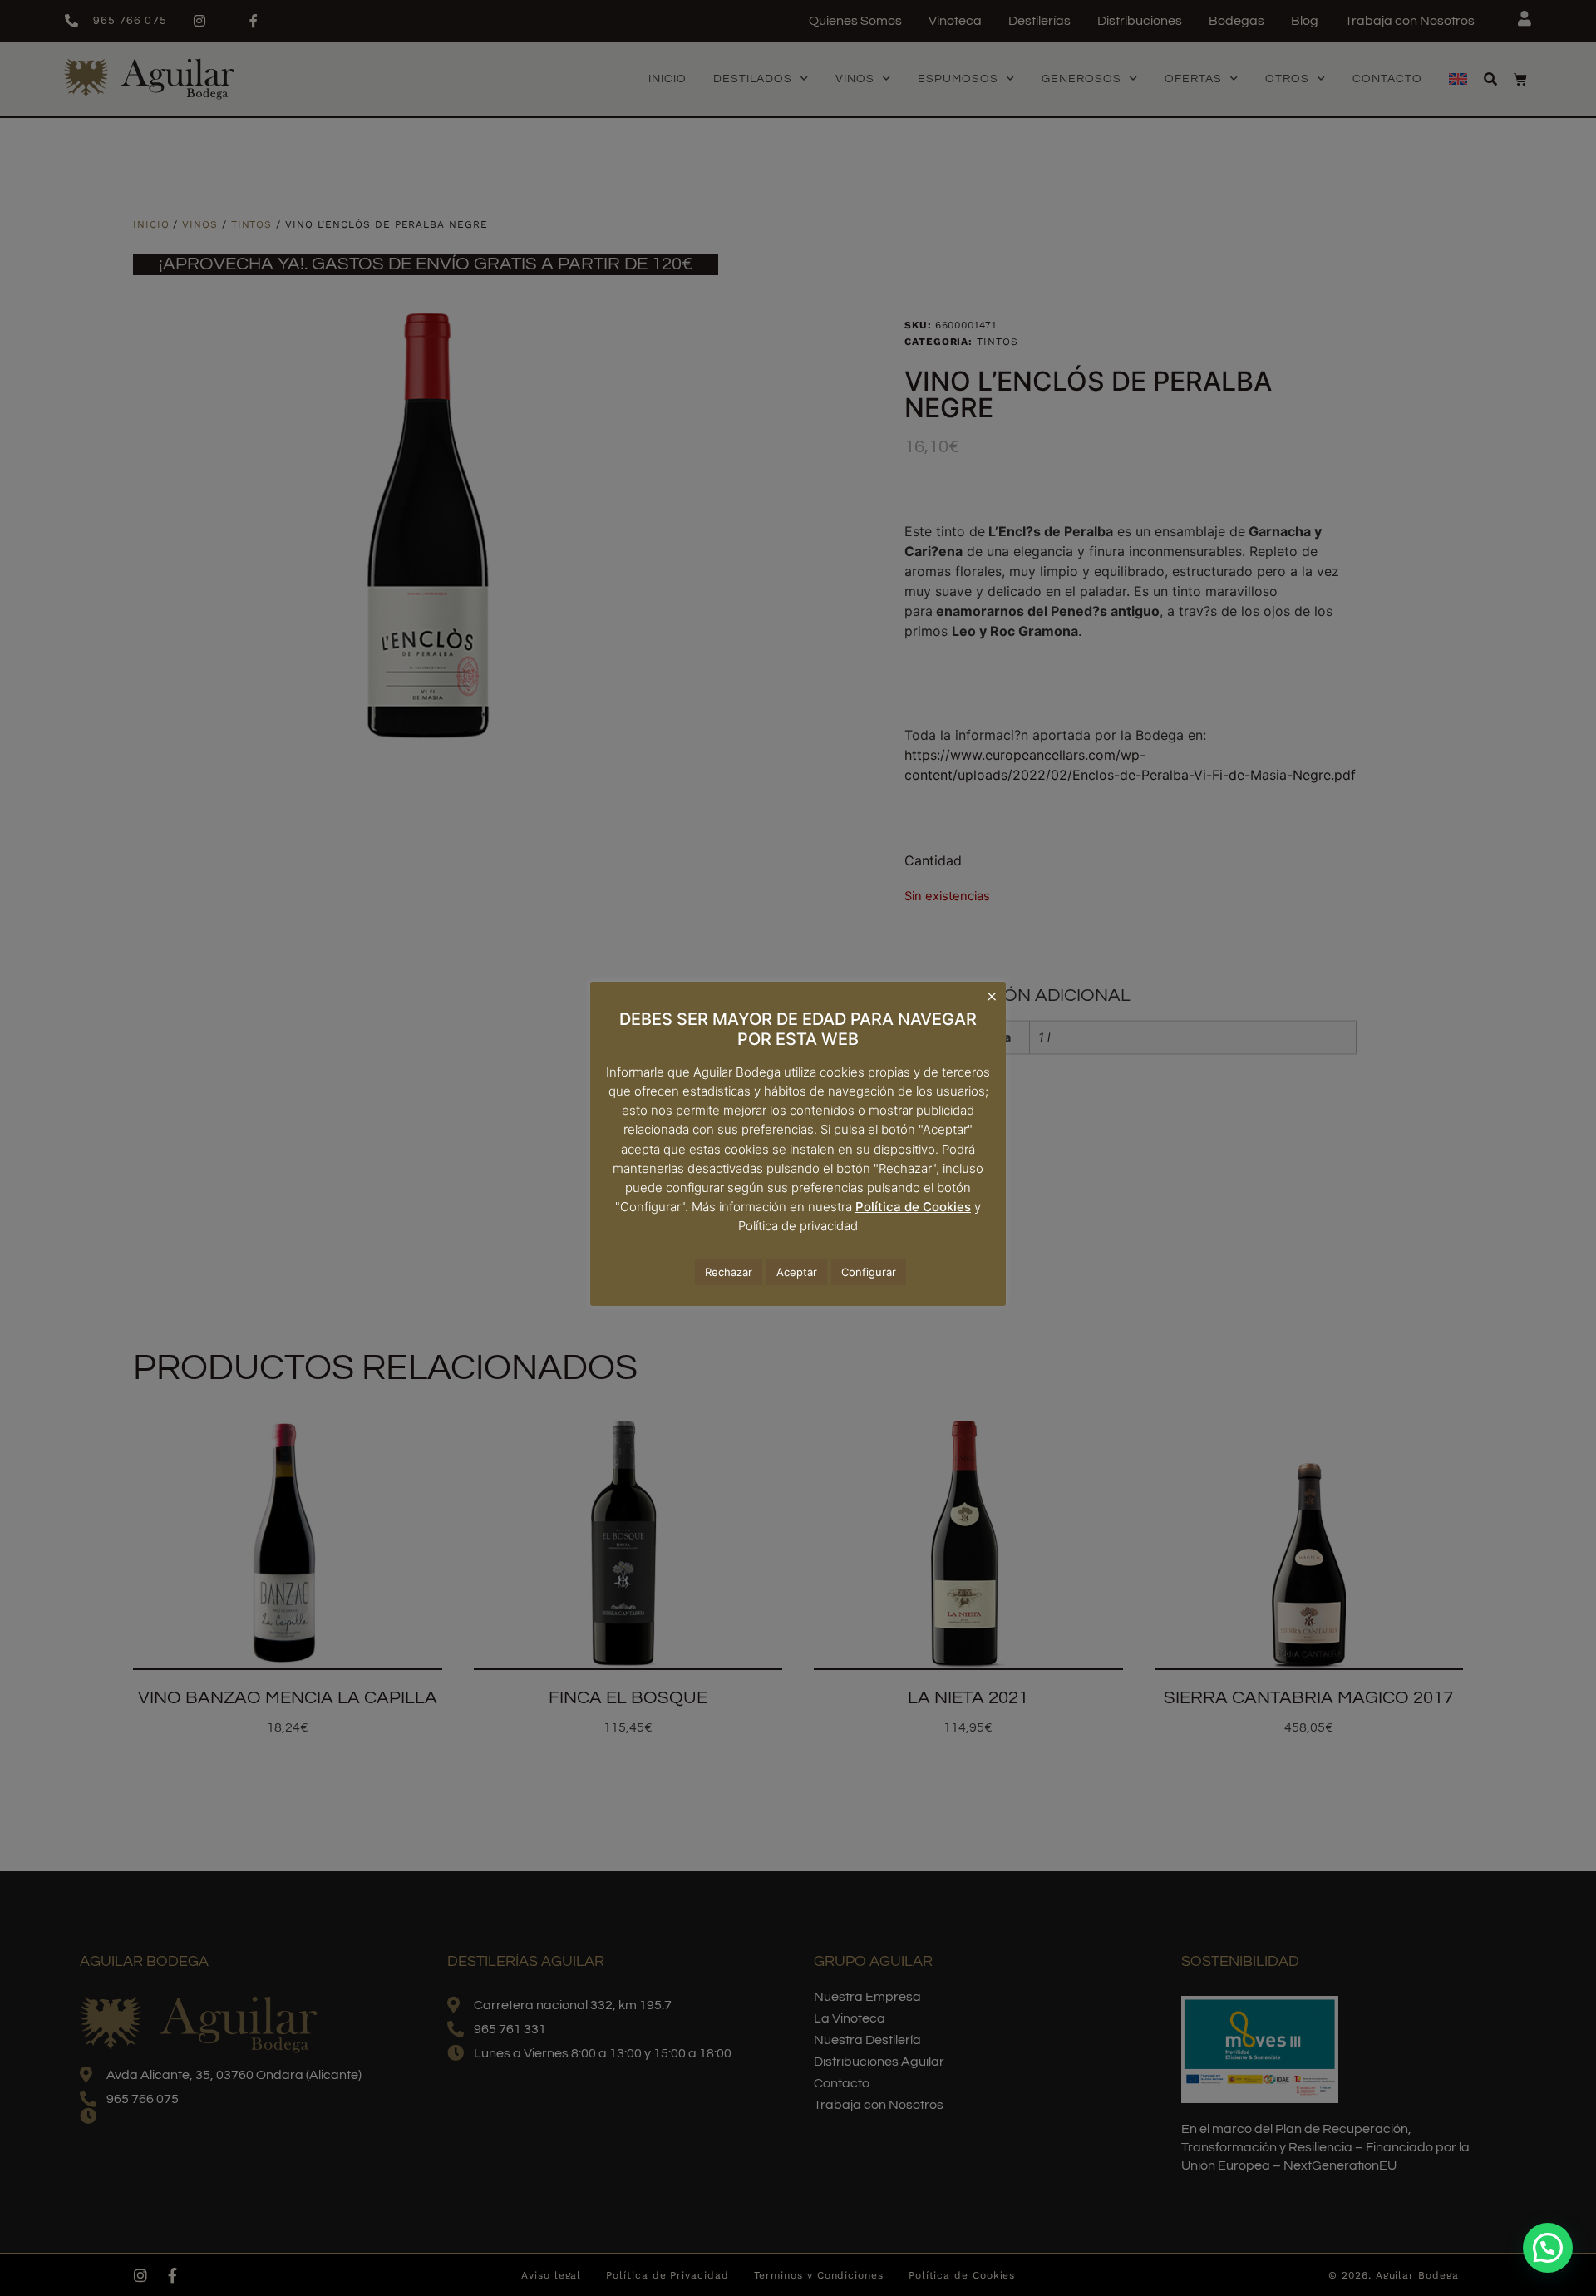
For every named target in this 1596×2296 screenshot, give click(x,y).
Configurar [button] (869, 1272)
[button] (1548, 2248)
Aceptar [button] (797, 1272)
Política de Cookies (913, 1207)
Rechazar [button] (729, 1272)
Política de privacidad (798, 1226)
